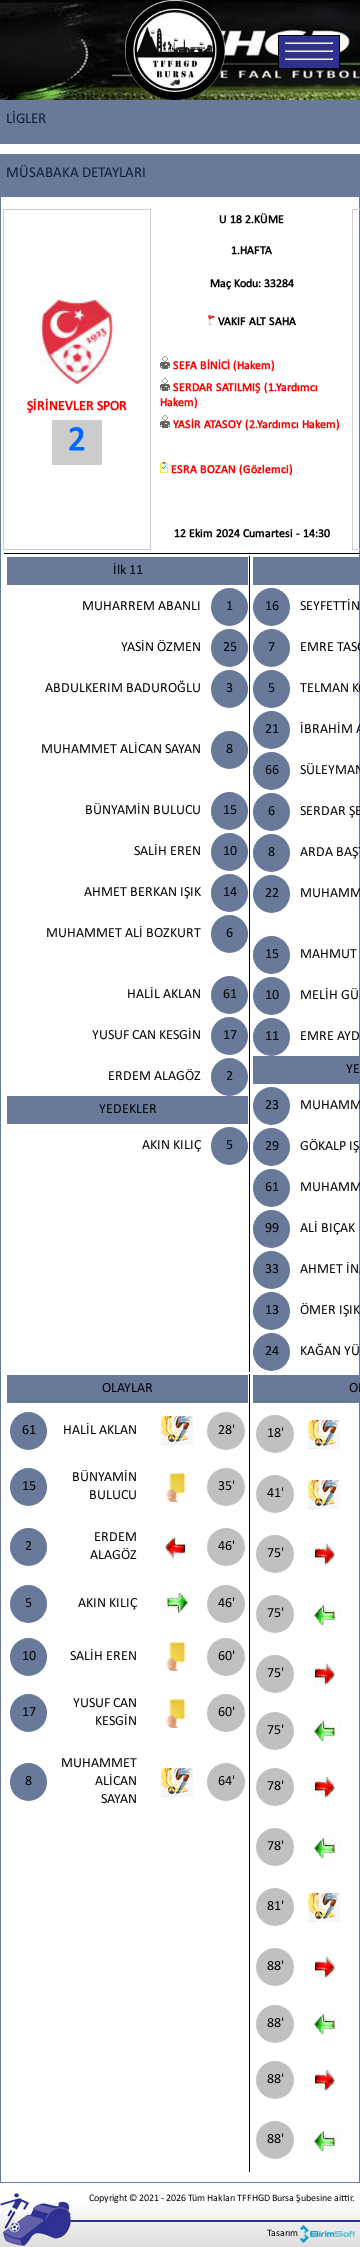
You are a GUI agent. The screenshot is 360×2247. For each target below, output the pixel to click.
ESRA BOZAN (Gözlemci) (232, 470)
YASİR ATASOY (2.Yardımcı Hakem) (256, 425)
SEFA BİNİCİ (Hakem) (224, 366)
